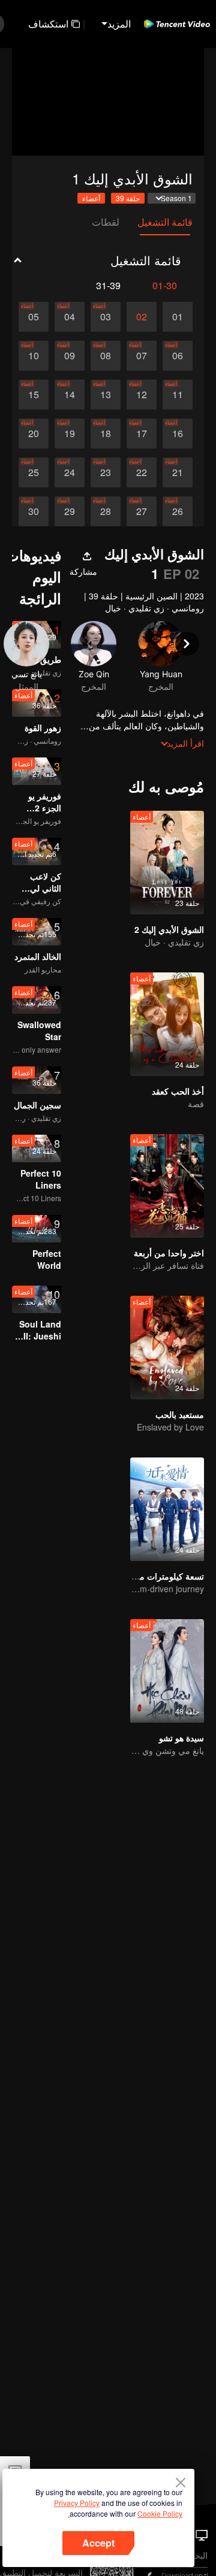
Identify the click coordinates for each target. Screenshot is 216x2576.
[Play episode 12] (142, 395)
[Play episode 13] (106, 395)
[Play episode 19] (70, 434)
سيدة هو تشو (181, 1738)
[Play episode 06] (178, 356)
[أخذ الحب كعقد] (167, 1024)
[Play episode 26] (178, 511)
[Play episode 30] (34, 511)
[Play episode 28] (106, 511)
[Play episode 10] (34, 356)
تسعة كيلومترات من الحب (158, 1576)
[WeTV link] (177, 24)
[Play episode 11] (178, 395)
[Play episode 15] (34, 395)
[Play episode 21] (178, 472)
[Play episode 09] (70, 356)
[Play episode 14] (70, 395)
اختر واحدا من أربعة (169, 1253)
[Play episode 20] (34, 434)
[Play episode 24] (70, 472)
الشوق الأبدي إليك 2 (169, 929)
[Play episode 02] (142, 317)
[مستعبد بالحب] (167, 1348)
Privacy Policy (77, 2503)
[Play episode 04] (70, 317)
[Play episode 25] (34, 472)
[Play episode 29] (70, 511)
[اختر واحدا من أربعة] (167, 1186)
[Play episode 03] (106, 317)
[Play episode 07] (142, 356)
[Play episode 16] (178, 434)
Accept (98, 2543)
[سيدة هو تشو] (167, 1671)
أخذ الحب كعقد (178, 1091)
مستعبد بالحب (180, 1414)
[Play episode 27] (142, 511)
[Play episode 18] (106, 434)
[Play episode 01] (178, 317)
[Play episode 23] (106, 472)
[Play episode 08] (106, 356)
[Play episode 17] (142, 434)
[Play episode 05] (34, 317)
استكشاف (48, 24)
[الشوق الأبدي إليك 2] (167, 863)
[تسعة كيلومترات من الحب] (167, 1509)
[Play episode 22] (142, 472)
